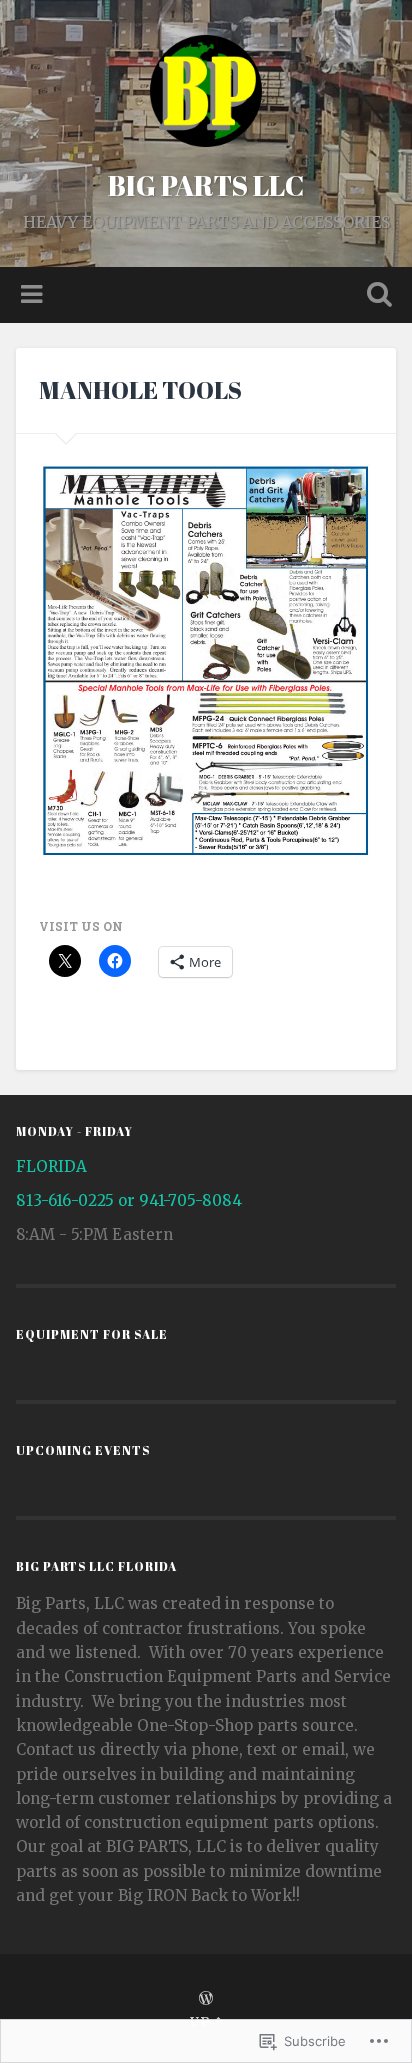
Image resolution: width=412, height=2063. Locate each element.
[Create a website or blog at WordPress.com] (206, 1999)
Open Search (375, 296)
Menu (34, 295)
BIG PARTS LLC (206, 185)
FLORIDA (51, 1166)
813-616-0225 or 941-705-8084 (129, 1200)
